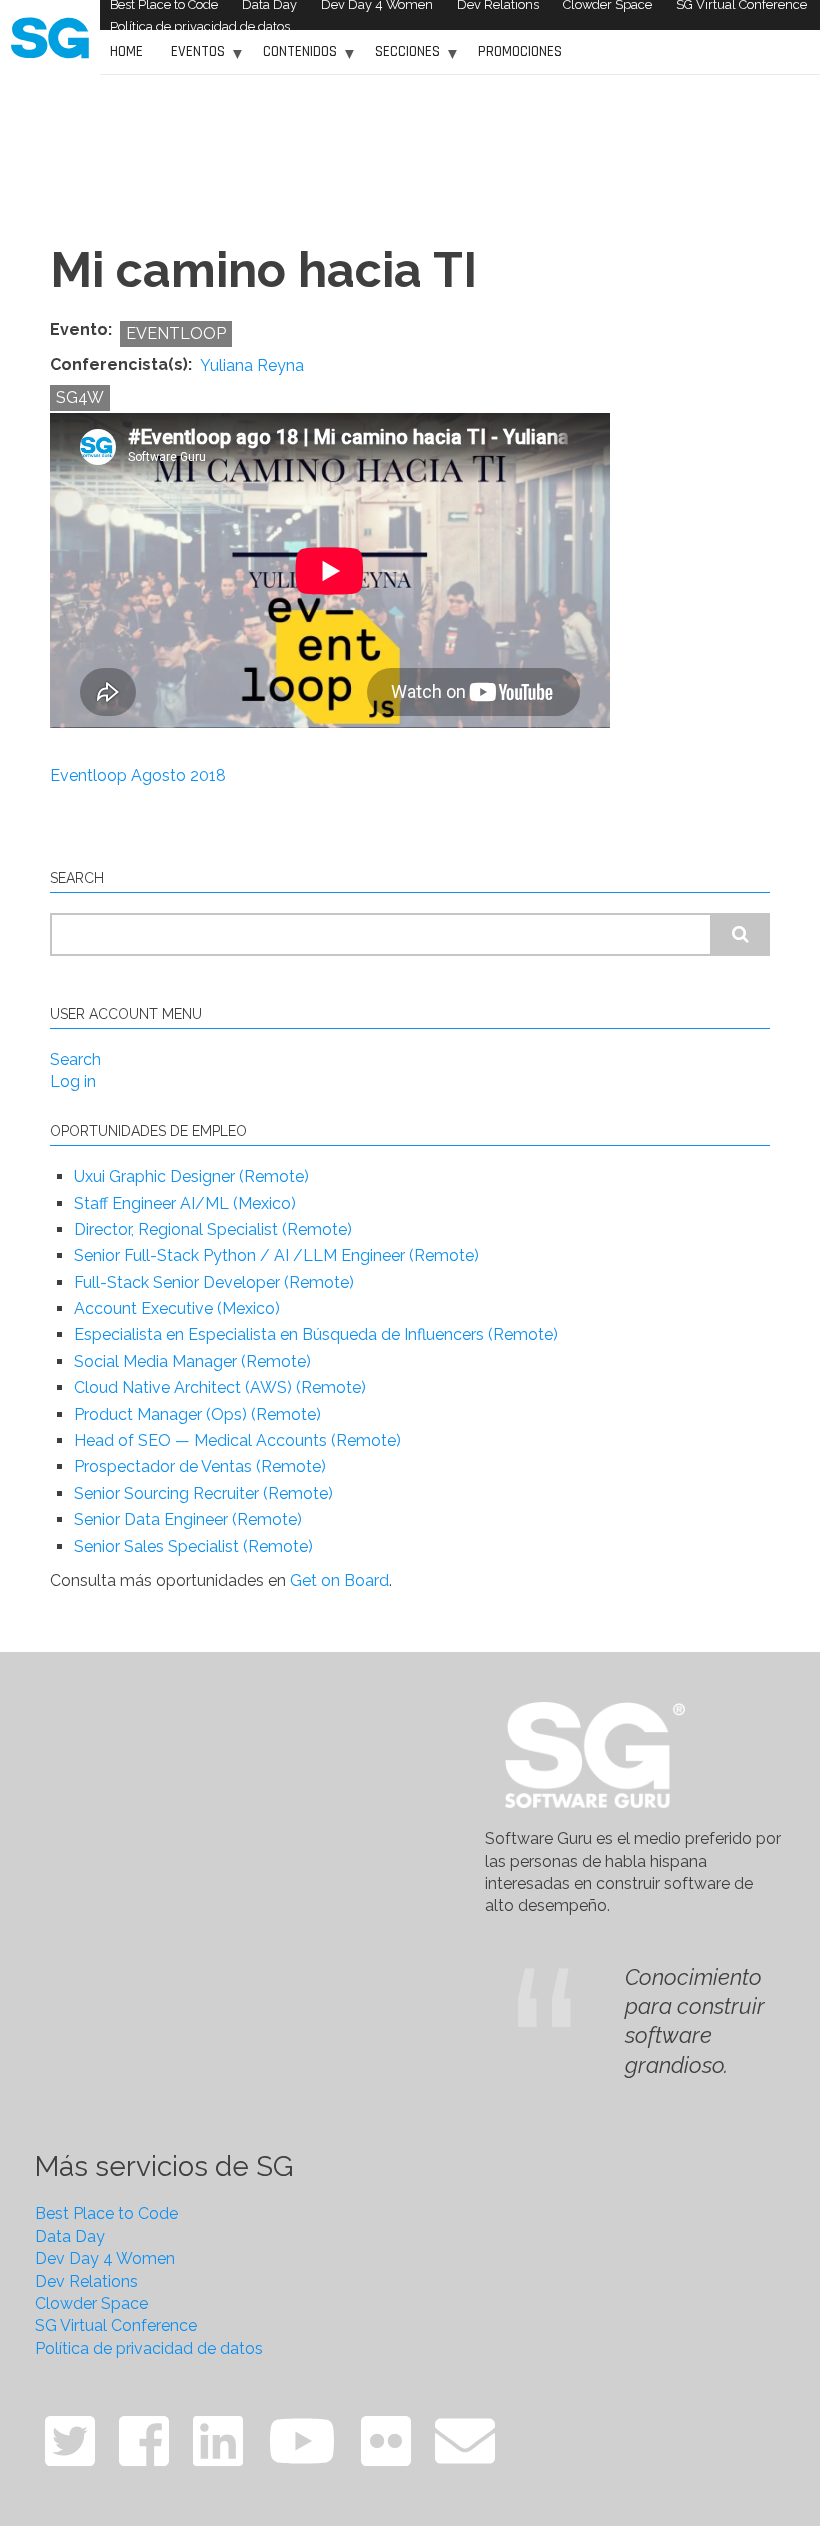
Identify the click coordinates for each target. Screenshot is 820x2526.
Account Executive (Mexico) (177, 1308)
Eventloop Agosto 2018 (138, 775)
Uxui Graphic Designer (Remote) (191, 1176)
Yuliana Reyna (252, 366)
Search (75, 1059)
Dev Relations (86, 2281)
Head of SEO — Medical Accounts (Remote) (237, 1440)
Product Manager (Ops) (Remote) (197, 1414)
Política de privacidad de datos (200, 26)
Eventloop (176, 333)
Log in (73, 1081)
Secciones (402, 58)
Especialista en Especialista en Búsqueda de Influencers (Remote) (316, 1334)
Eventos (193, 58)
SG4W (80, 397)
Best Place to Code (106, 2213)
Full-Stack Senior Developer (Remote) (214, 1282)
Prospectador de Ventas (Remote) (200, 1466)
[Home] (50, 36)
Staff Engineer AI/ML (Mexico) (185, 1203)
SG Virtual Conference (116, 2325)
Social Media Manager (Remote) (192, 1361)
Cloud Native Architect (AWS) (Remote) (220, 1387)
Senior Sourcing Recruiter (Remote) (203, 1493)
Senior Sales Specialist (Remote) (193, 1546)
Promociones (520, 51)
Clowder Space (91, 2303)
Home (126, 51)
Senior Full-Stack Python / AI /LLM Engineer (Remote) (276, 1255)
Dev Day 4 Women (105, 2258)
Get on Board (339, 1580)
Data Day (70, 2236)
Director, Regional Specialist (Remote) (213, 1229)
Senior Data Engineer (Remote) (188, 1519)
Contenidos (295, 58)
